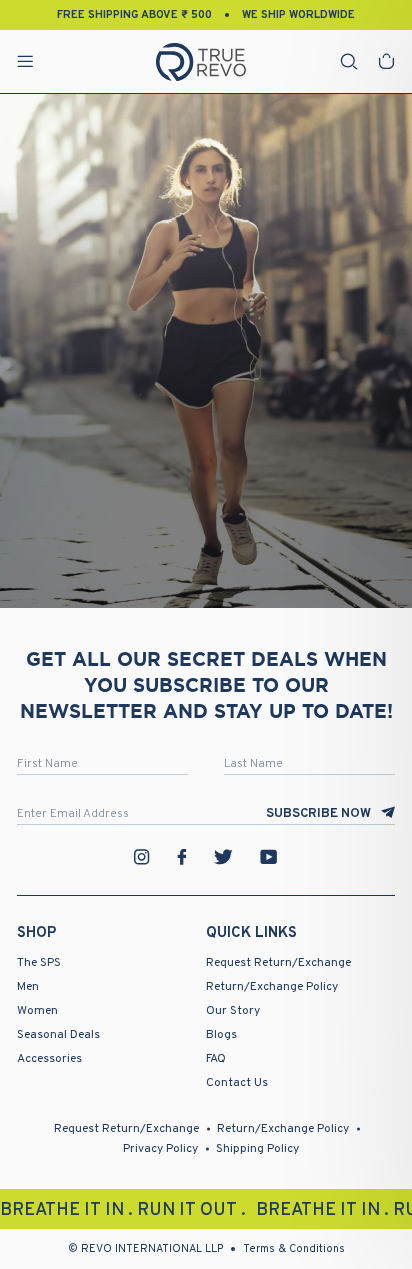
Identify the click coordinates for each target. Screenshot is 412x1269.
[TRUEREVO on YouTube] (269, 857)
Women (37, 1011)
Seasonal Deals (58, 1035)
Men (28, 987)
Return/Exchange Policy (272, 987)
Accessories (49, 1059)
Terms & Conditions (294, 1249)
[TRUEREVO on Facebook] (182, 857)
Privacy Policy (160, 1149)
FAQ (216, 1059)
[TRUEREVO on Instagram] (142, 857)
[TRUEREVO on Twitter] (223, 857)
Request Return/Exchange (278, 963)
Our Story (233, 1011)
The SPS (39, 963)
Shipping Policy (257, 1149)
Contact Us (237, 1083)
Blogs (221, 1035)
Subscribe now (318, 814)
